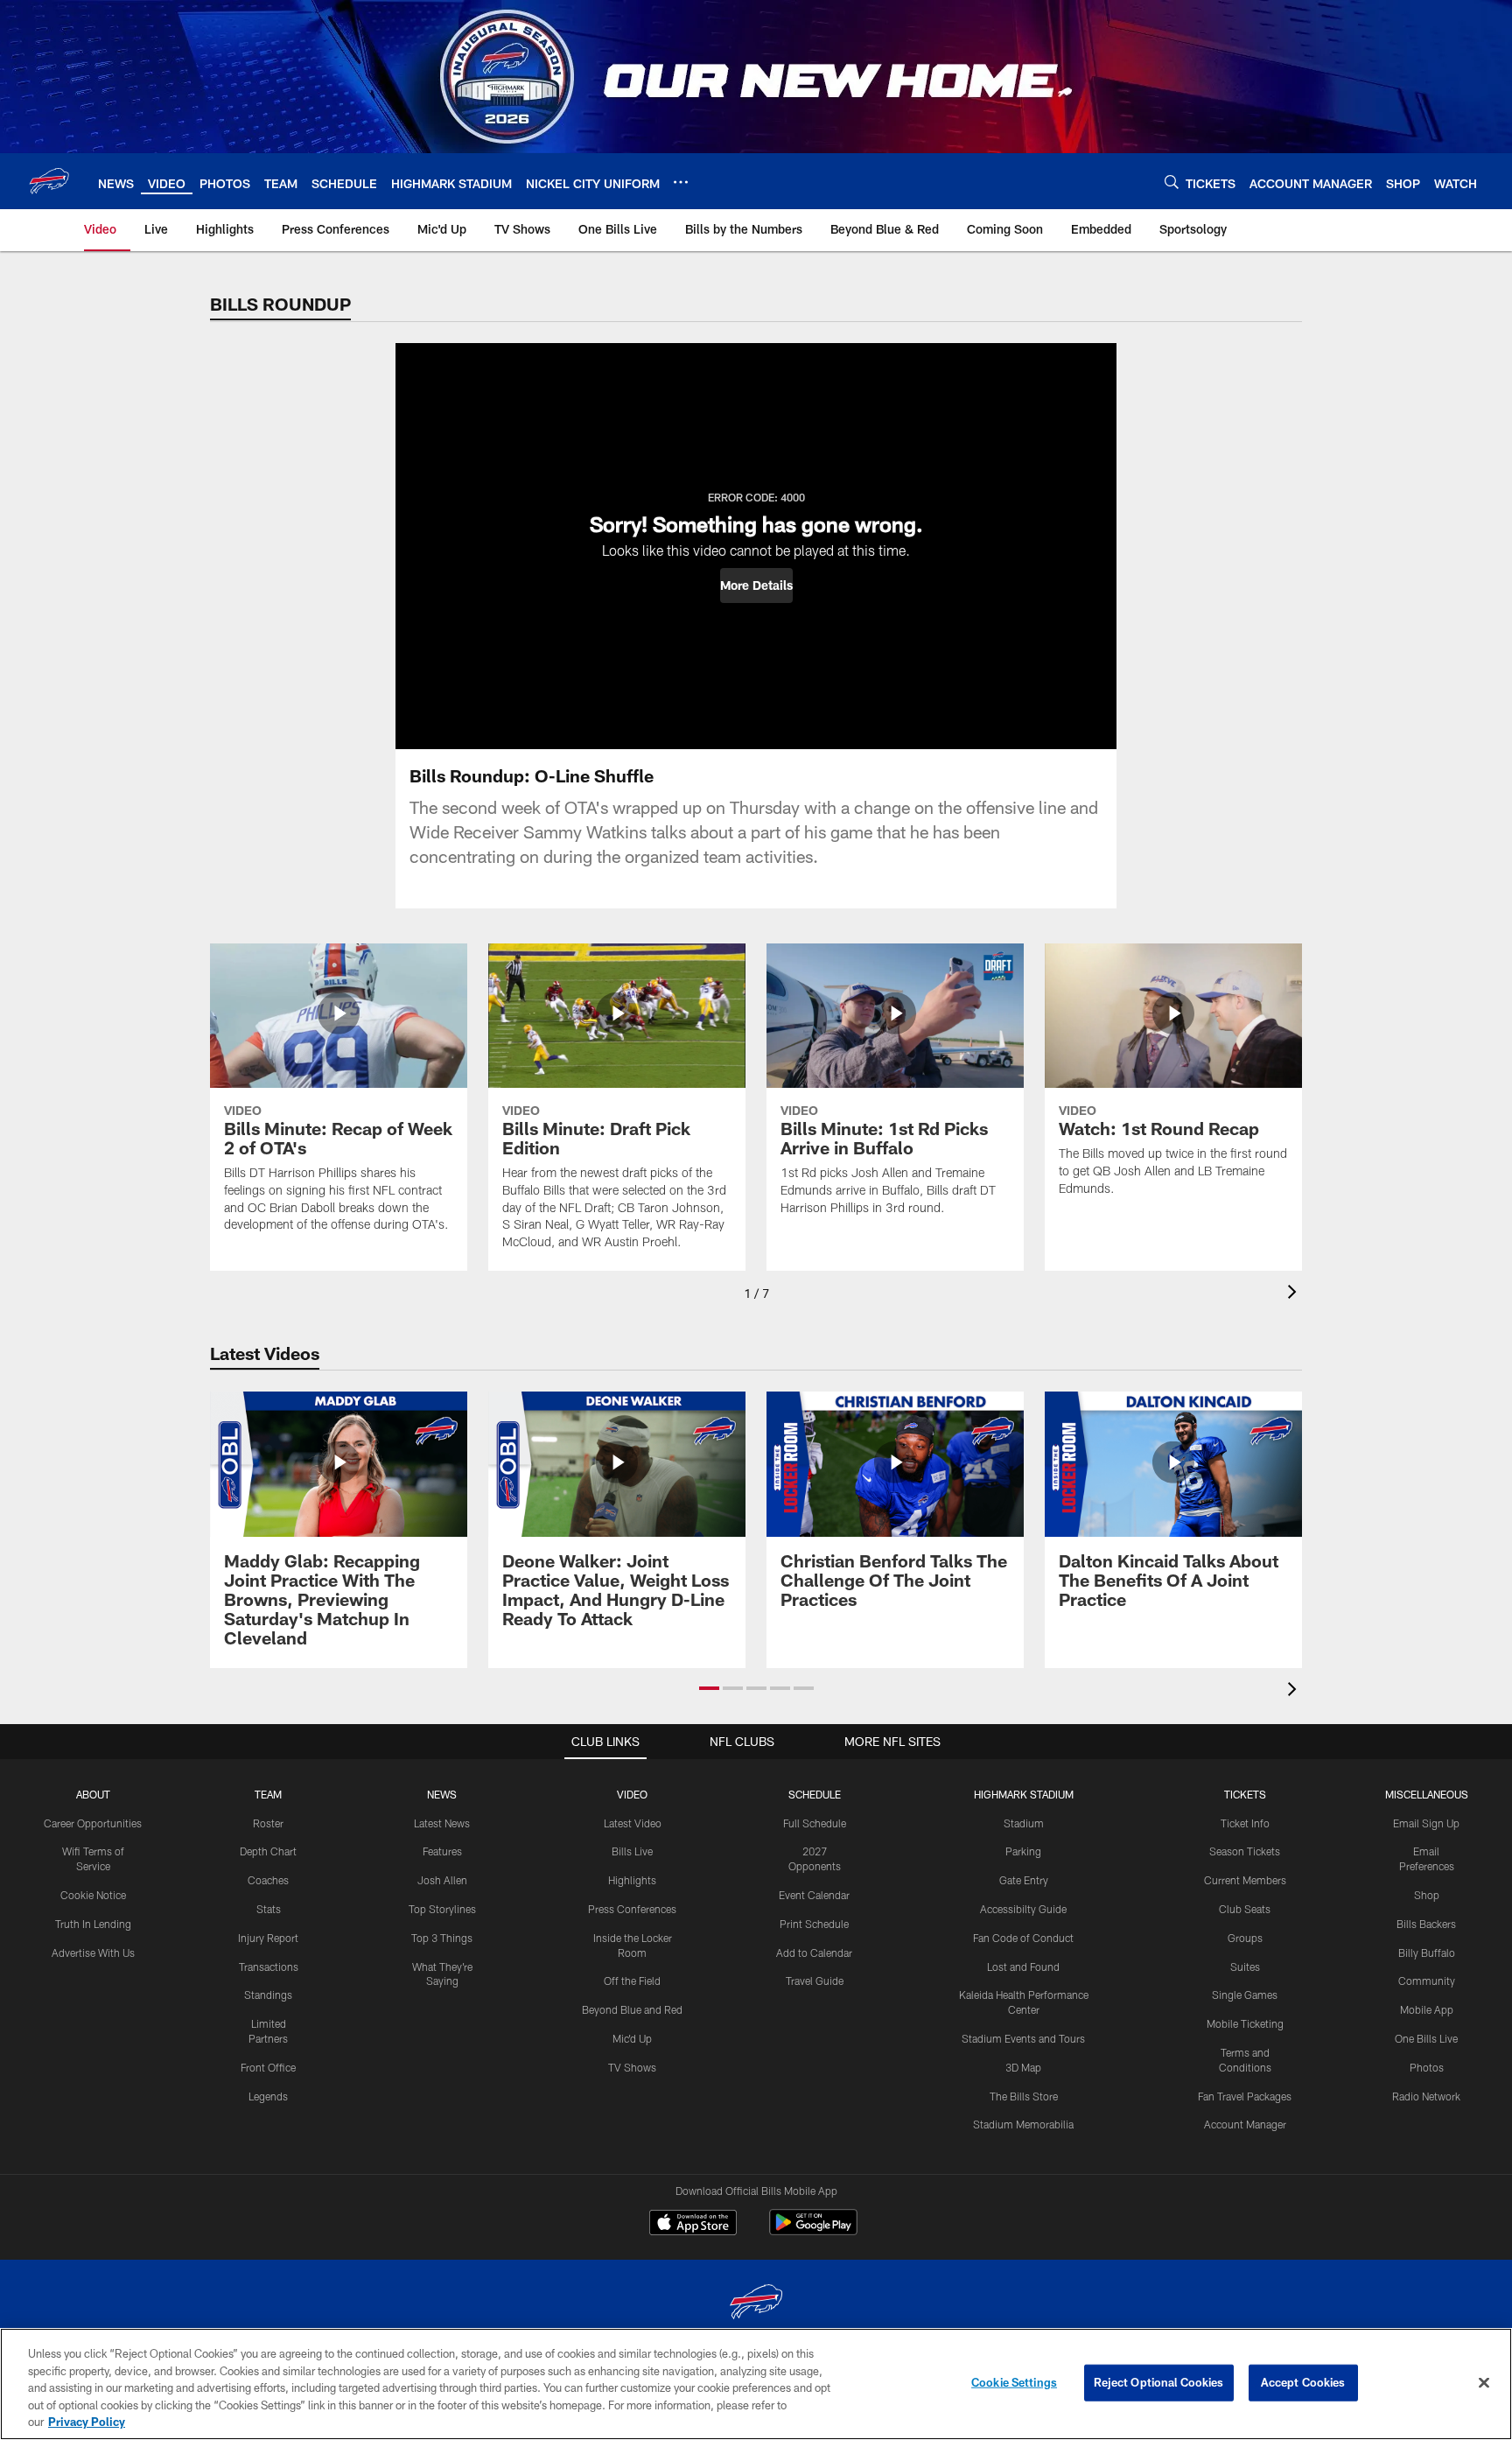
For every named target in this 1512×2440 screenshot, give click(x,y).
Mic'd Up (632, 2038)
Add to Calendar (814, 1953)
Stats (269, 1909)
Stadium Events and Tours (1023, 2038)
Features (442, 1851)
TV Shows (632, 2067)
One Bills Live (1426, 2038)
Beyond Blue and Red (632, 2009)
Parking (1023, 1851)
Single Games (1245, 1995)
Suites (1245, 1967)
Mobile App (1427, 2009)
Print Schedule (814, 1924)
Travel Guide (815, 1981)
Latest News (442, 1823)
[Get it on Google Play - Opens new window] (813, 2231)
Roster (268, 1823)
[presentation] (1295, 1294)
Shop (1427, 1895)
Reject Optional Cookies (1159, 2382)
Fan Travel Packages (1245, 2096)
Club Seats (1245, 1909)
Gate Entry (1024, 1880)
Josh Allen (442, 1880)
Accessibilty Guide (1023, 1909)
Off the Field (632, 1981)
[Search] (1172, 182)
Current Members (1245, 1880)
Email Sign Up (1426, 1823)
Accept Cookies (1303, 2382)
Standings (268, 1995)
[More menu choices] (681, 182)
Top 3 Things (442, 1938)
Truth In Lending (93, 1924)
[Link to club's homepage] (49, 181)
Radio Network (1426, 2096)
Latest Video (633, 1823)
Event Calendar (814, 1895)
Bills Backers (1426, 1924)
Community (1427, 1981)
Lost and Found (1023, 1967)
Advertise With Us (93, 1953)
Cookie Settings (1014, 2382)
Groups (1245, 1938)
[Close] (1484, 2383)
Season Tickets (1245, 1851)
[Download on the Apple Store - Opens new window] (693, 2225)
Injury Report (268, 1938)
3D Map (1023, 2067)
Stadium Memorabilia (1023, 2124)
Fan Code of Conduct (1023, 1938)
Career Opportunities (93, 1823)
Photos (1427, 2067)
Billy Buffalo (1427, 1953)
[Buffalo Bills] (756, 2304)
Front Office (268, 2067)
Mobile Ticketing (1245, 2023)
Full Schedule (815, 1823)
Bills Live (632, 1851)
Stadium (1024, 1823)
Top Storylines (442, 1909)
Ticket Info (1245, 1823)
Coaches (268, 1880)
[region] (756, 2384)
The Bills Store (1024, 2096)
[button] (756, 585)
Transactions (269, 1967)
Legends (268, 2096)
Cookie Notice (93, 1895)
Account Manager (1245, 2124)
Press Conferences (632, 1909)
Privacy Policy (87, 2422)
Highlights (632, 1880)
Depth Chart (268, 1851)
